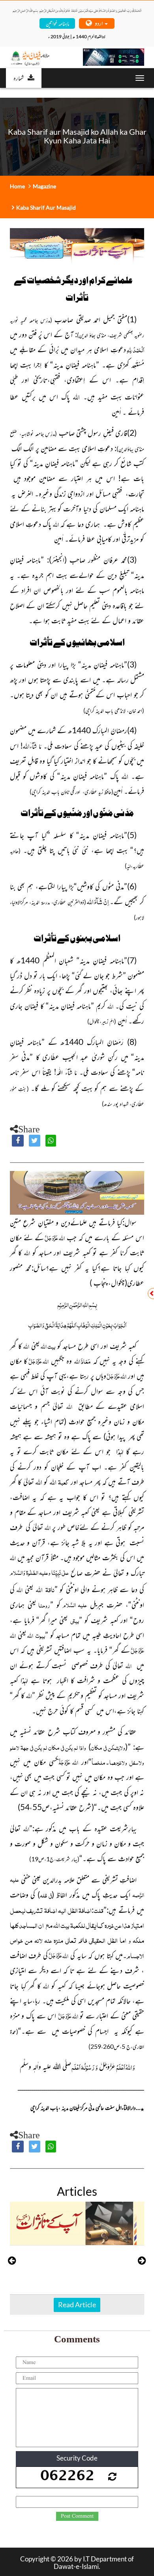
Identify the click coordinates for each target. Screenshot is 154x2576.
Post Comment (77, 2516)
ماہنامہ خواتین (57, 23)
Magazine (44, 186)
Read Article (77, 2305)
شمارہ (19, 78)
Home (17, 186)
